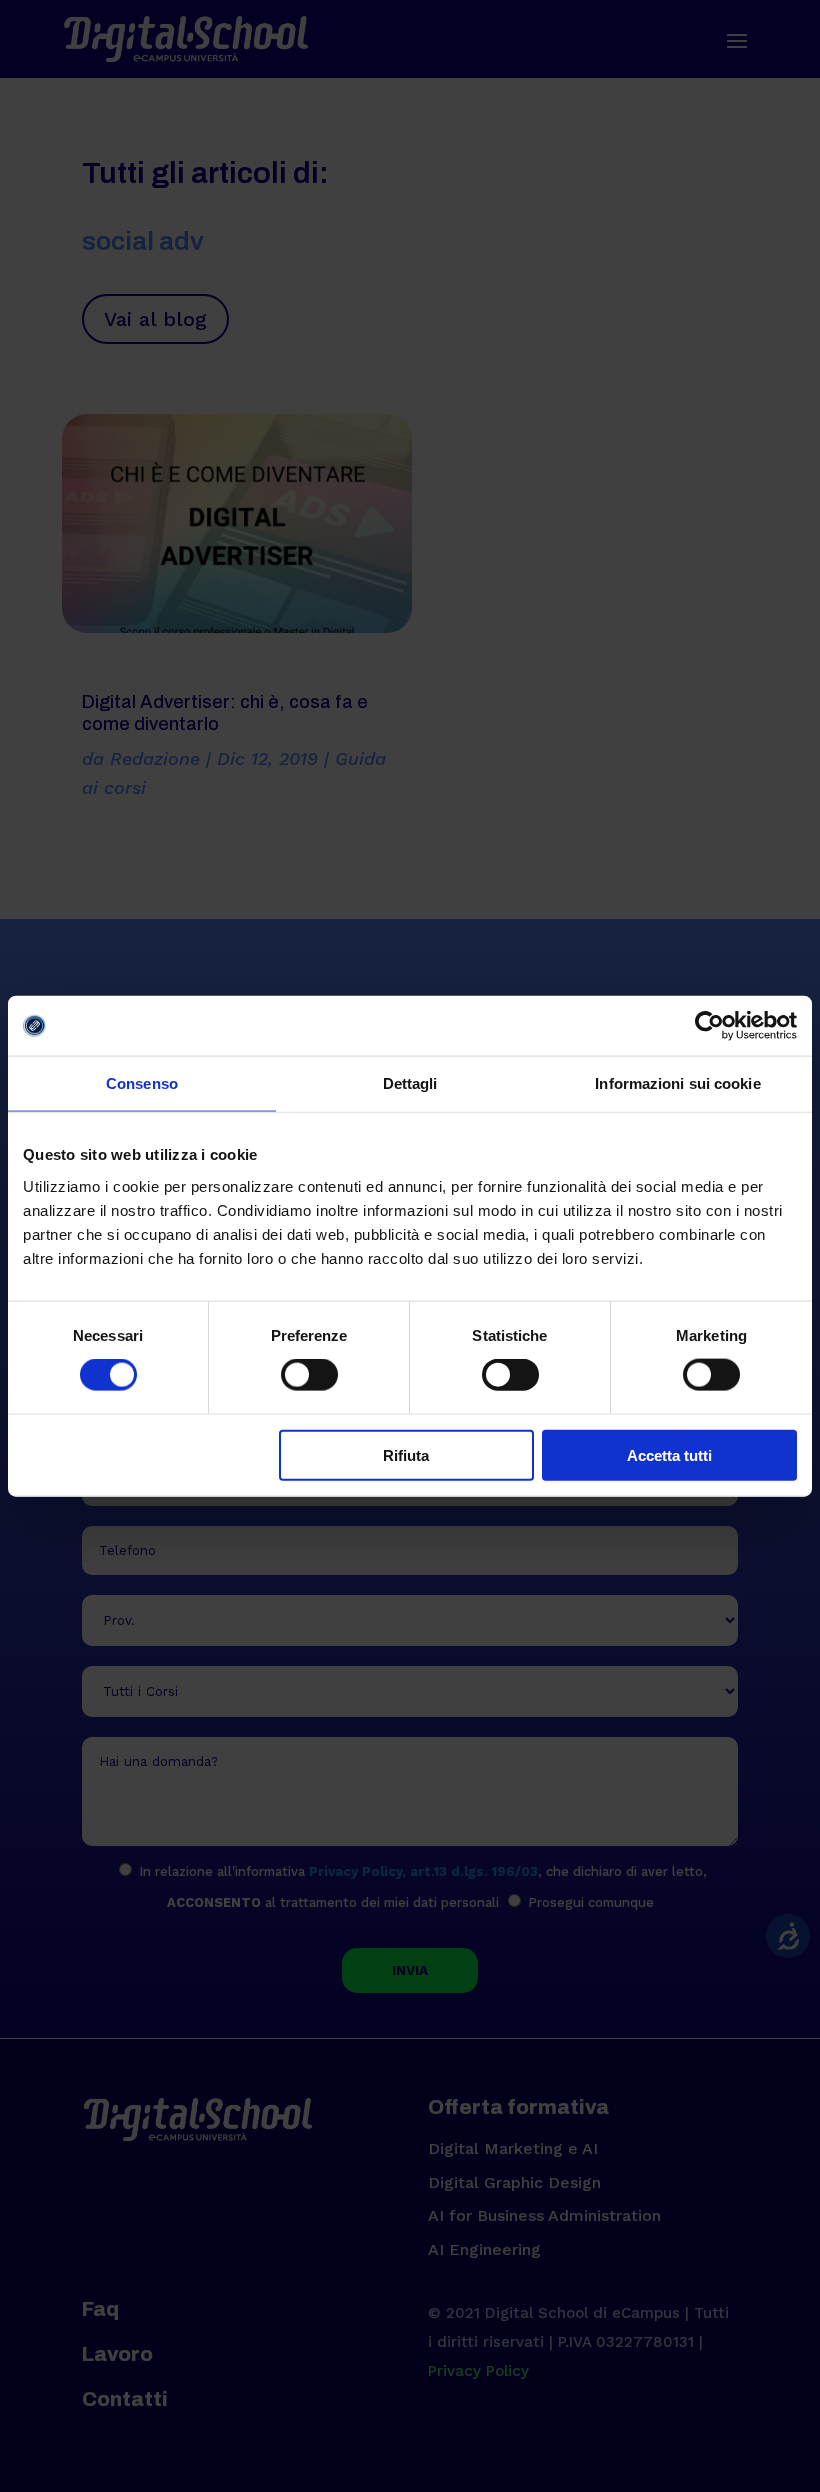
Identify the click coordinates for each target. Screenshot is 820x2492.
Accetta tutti (669, 1454)
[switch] (309, 1375)
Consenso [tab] (142, 1083)
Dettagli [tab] (410, 1083)
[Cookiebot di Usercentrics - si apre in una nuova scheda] (709, 1026)
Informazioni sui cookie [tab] (677, 1083)
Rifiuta (406, 1454)
